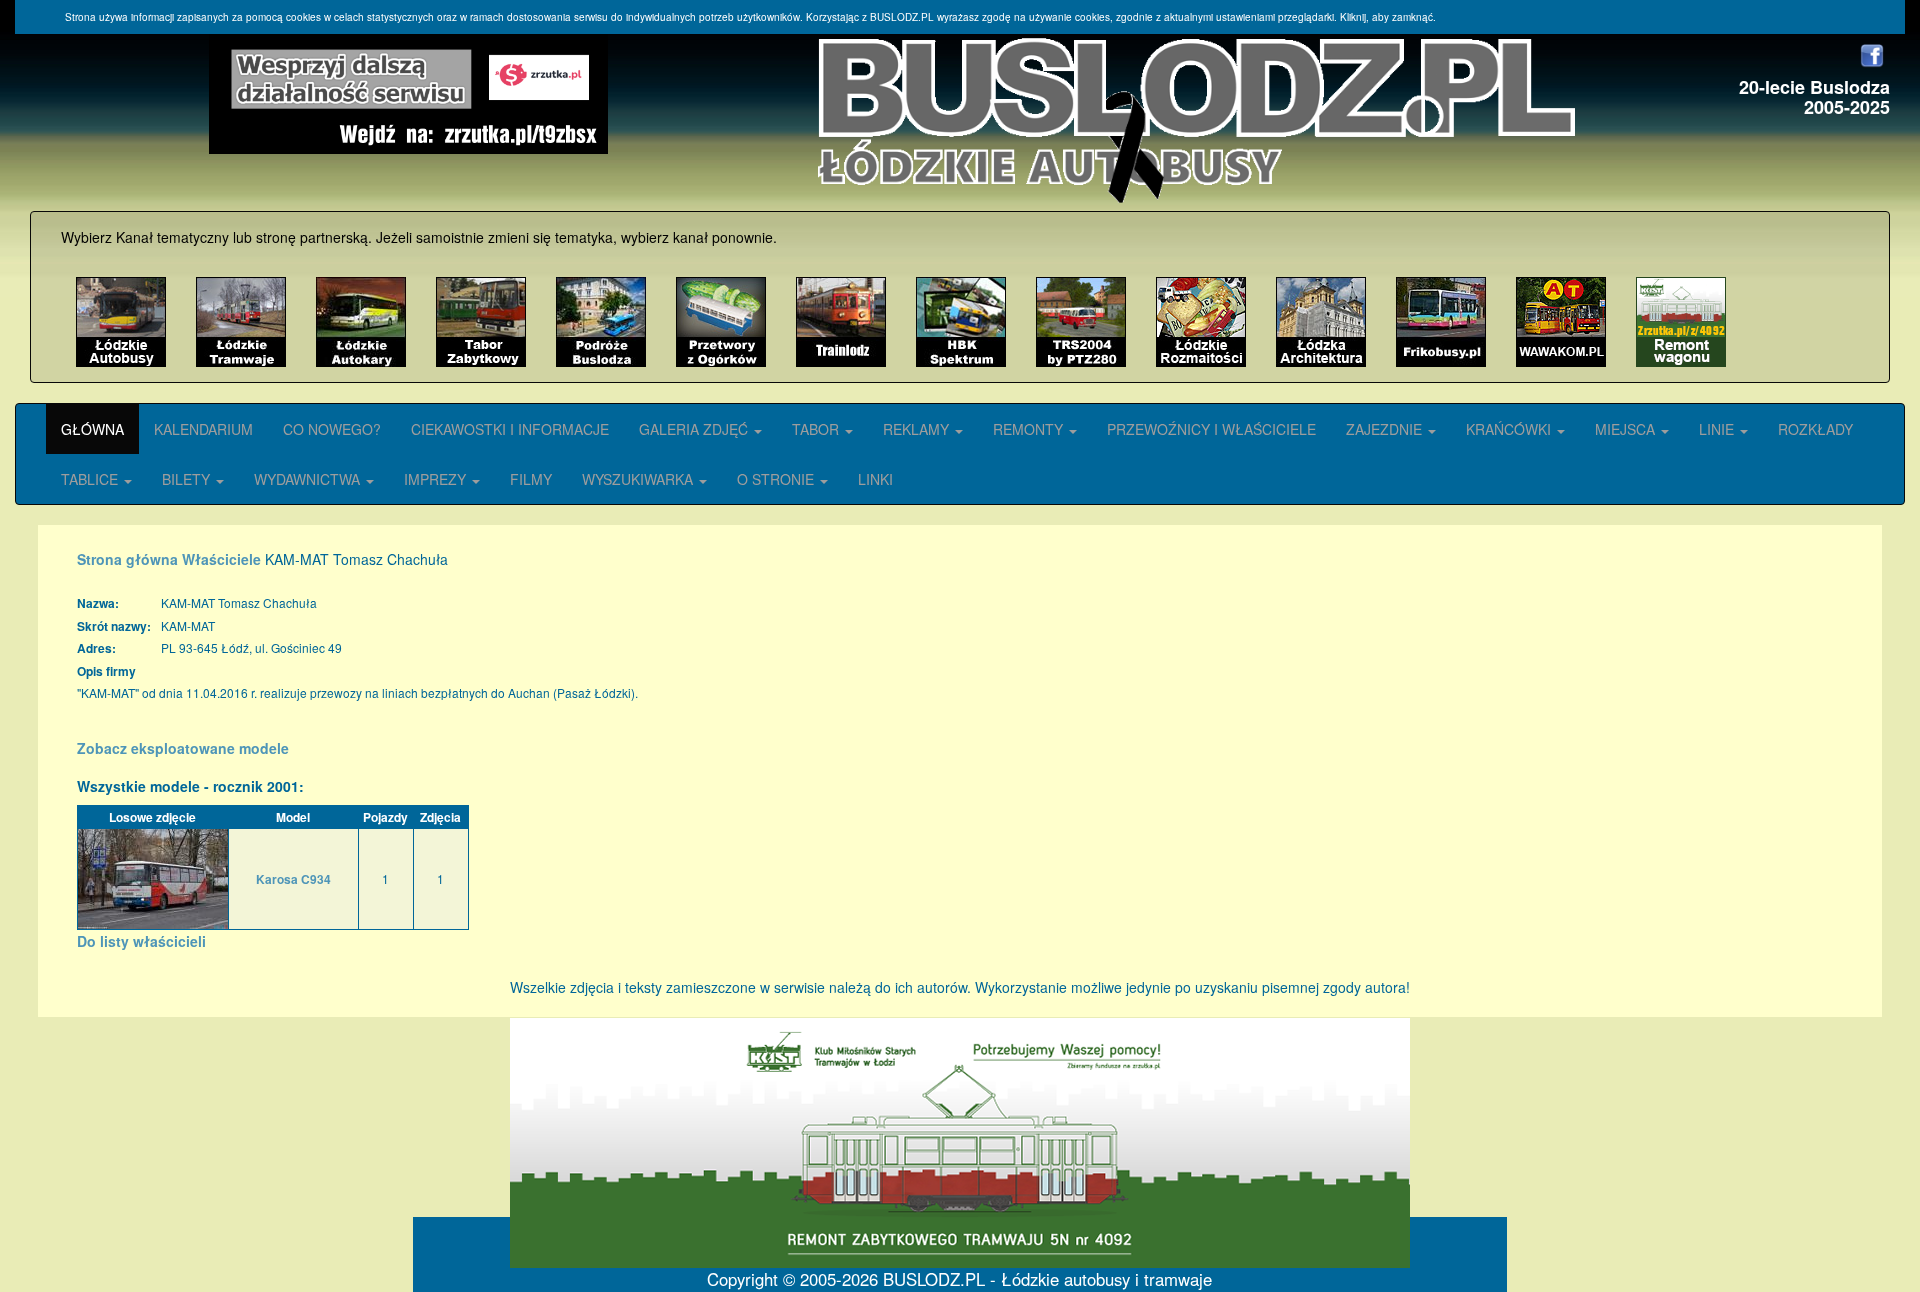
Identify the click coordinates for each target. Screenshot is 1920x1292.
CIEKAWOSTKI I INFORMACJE (510, 429)
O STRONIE (777, 479)
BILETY (188, 479)
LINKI (875, 479)
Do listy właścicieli (141, 941)
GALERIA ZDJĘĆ (695, 429)
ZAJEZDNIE (1386, 429)
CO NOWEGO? (332, 429)
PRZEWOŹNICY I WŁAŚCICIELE (1211, 429)
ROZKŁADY (1815, 429)
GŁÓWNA (92, 429)
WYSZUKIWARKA (639, 479)
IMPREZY (437, 479)
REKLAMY (918, 429)
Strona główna (127, 559)
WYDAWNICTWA (309, 479)
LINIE (1718, 429)
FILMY (531, 479)
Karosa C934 (293, 879)
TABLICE (91, 479)
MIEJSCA (1627, 429)
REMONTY (1030, 429)
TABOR (817, 429)
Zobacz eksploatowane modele (183, 748)
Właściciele (221, 559)
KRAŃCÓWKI (1510, 429)
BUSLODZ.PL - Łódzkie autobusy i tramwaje (1047, 1279)
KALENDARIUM (203, 429)
